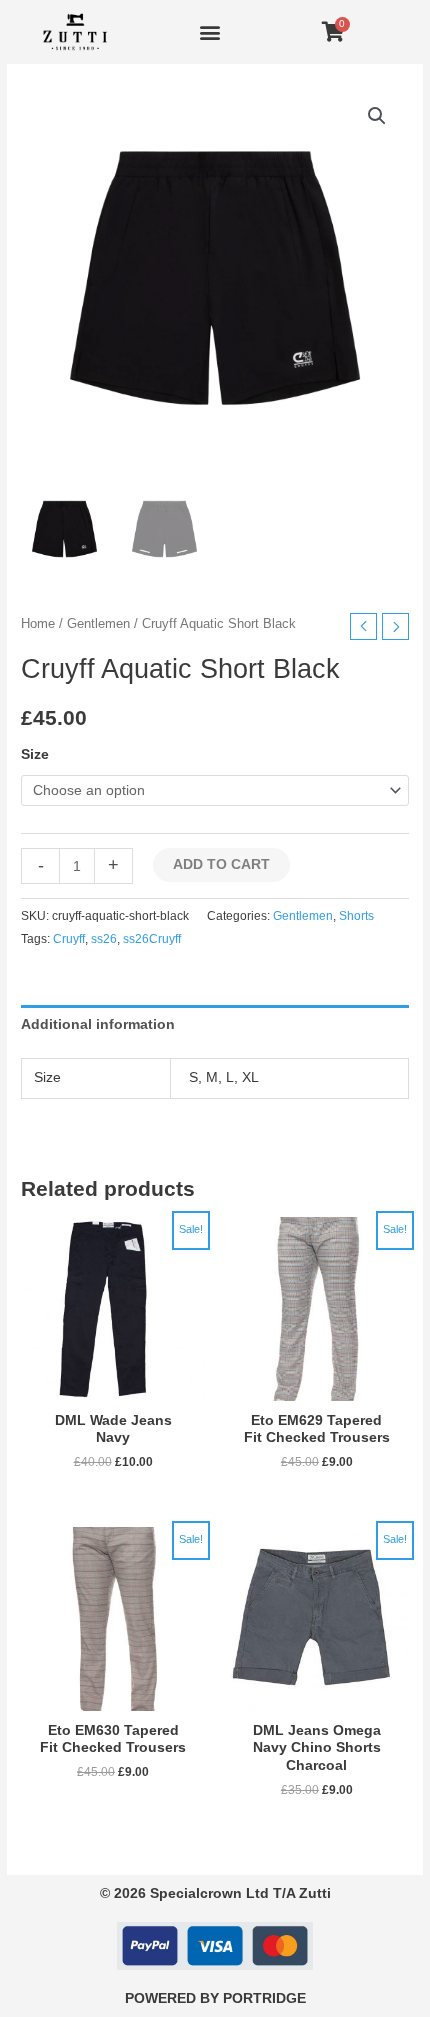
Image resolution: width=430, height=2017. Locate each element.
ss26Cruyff (152, 939)
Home (38, 624)
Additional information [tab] (98, 1024)
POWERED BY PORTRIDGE (215, 1998)
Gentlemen (98, 624)
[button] (210, 31)
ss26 (104, 939)
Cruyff (69, 939)
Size (35, 754)
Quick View (113, 1385)
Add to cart (221, 864)
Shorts (356, 916)
